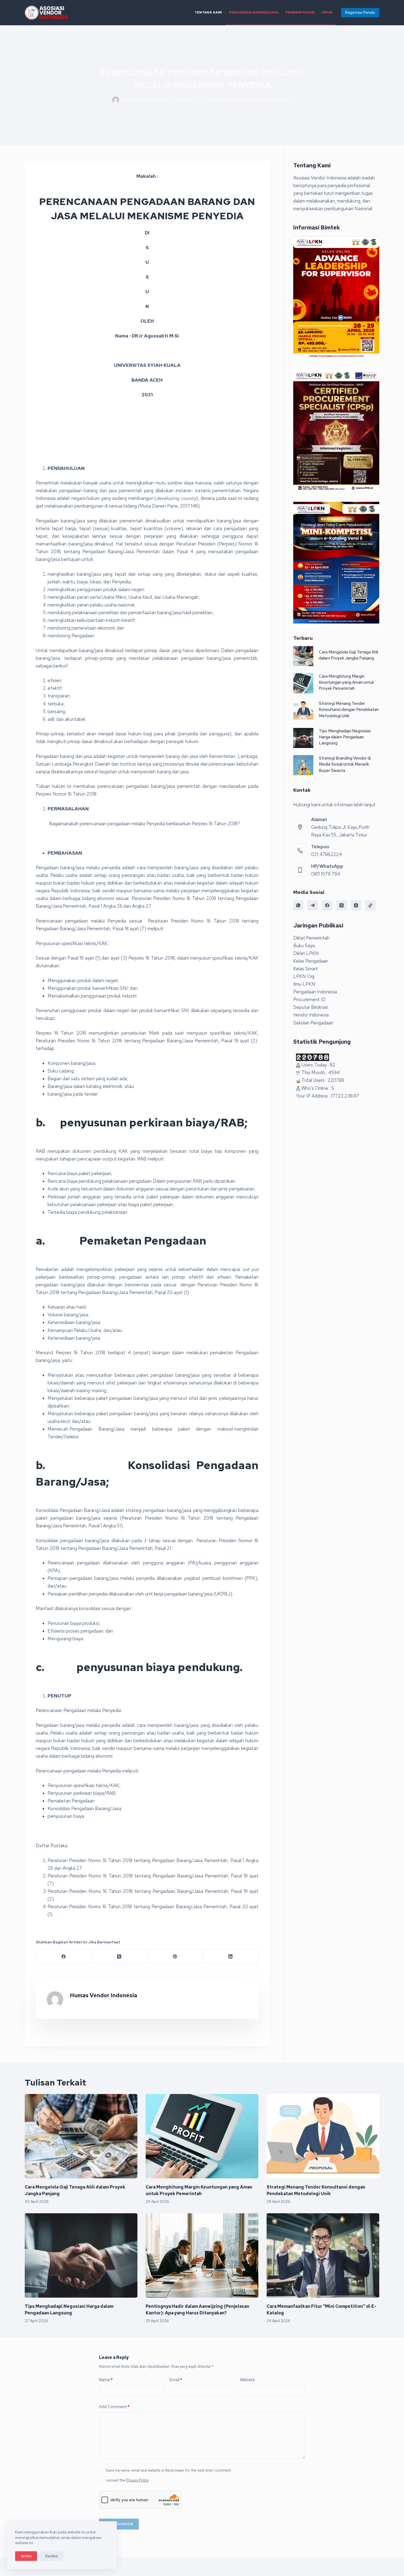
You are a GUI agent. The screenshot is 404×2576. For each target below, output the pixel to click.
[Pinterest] (175, 1957)
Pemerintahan (300, 12)
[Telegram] (313, 905)
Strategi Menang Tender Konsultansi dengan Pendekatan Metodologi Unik (349, 710)
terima (26, 2556)
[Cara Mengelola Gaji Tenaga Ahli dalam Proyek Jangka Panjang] (303, 656)
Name (106, 2380)
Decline (52, 2556)
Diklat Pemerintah (311, 938)
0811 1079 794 (326, 874)
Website (247, 2380)
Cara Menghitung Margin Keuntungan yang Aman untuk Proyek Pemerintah (346, 682)
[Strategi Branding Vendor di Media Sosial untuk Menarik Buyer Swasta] (303, 765)
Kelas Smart (305, 969)
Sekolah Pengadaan (313, 1023)
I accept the (127, 2480)
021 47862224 (326, 854)
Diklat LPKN (306, 953)
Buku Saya (304, 946)
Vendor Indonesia (311, 1015)
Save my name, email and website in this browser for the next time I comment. (169, 2470)
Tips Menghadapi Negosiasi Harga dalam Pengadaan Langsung (345, 737)
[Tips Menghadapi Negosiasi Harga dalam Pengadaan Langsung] (303, 738)
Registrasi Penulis (360, 13)
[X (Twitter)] (119, 1957)
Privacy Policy (137, 2480)
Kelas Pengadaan (311, 961)
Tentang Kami (208, 12)
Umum (327, 12)
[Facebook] (64, 1957)
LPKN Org (304, 976)
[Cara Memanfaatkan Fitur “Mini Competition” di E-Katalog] (323, 2256)
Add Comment (114, 2407)
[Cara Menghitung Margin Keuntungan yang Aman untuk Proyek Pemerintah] (303, 683)
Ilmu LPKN (304, 984)
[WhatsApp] (298, 905)
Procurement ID (309, 999)
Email (176, 2380)
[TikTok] (370, 905)
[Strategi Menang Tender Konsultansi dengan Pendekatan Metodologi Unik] (303, 711)
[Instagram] (356, 905)
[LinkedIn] (231, 1957)
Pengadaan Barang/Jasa (254, 12)
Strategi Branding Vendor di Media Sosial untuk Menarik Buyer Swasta (345, 764)
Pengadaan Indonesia (315, 992)
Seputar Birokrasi (311, 1007)
